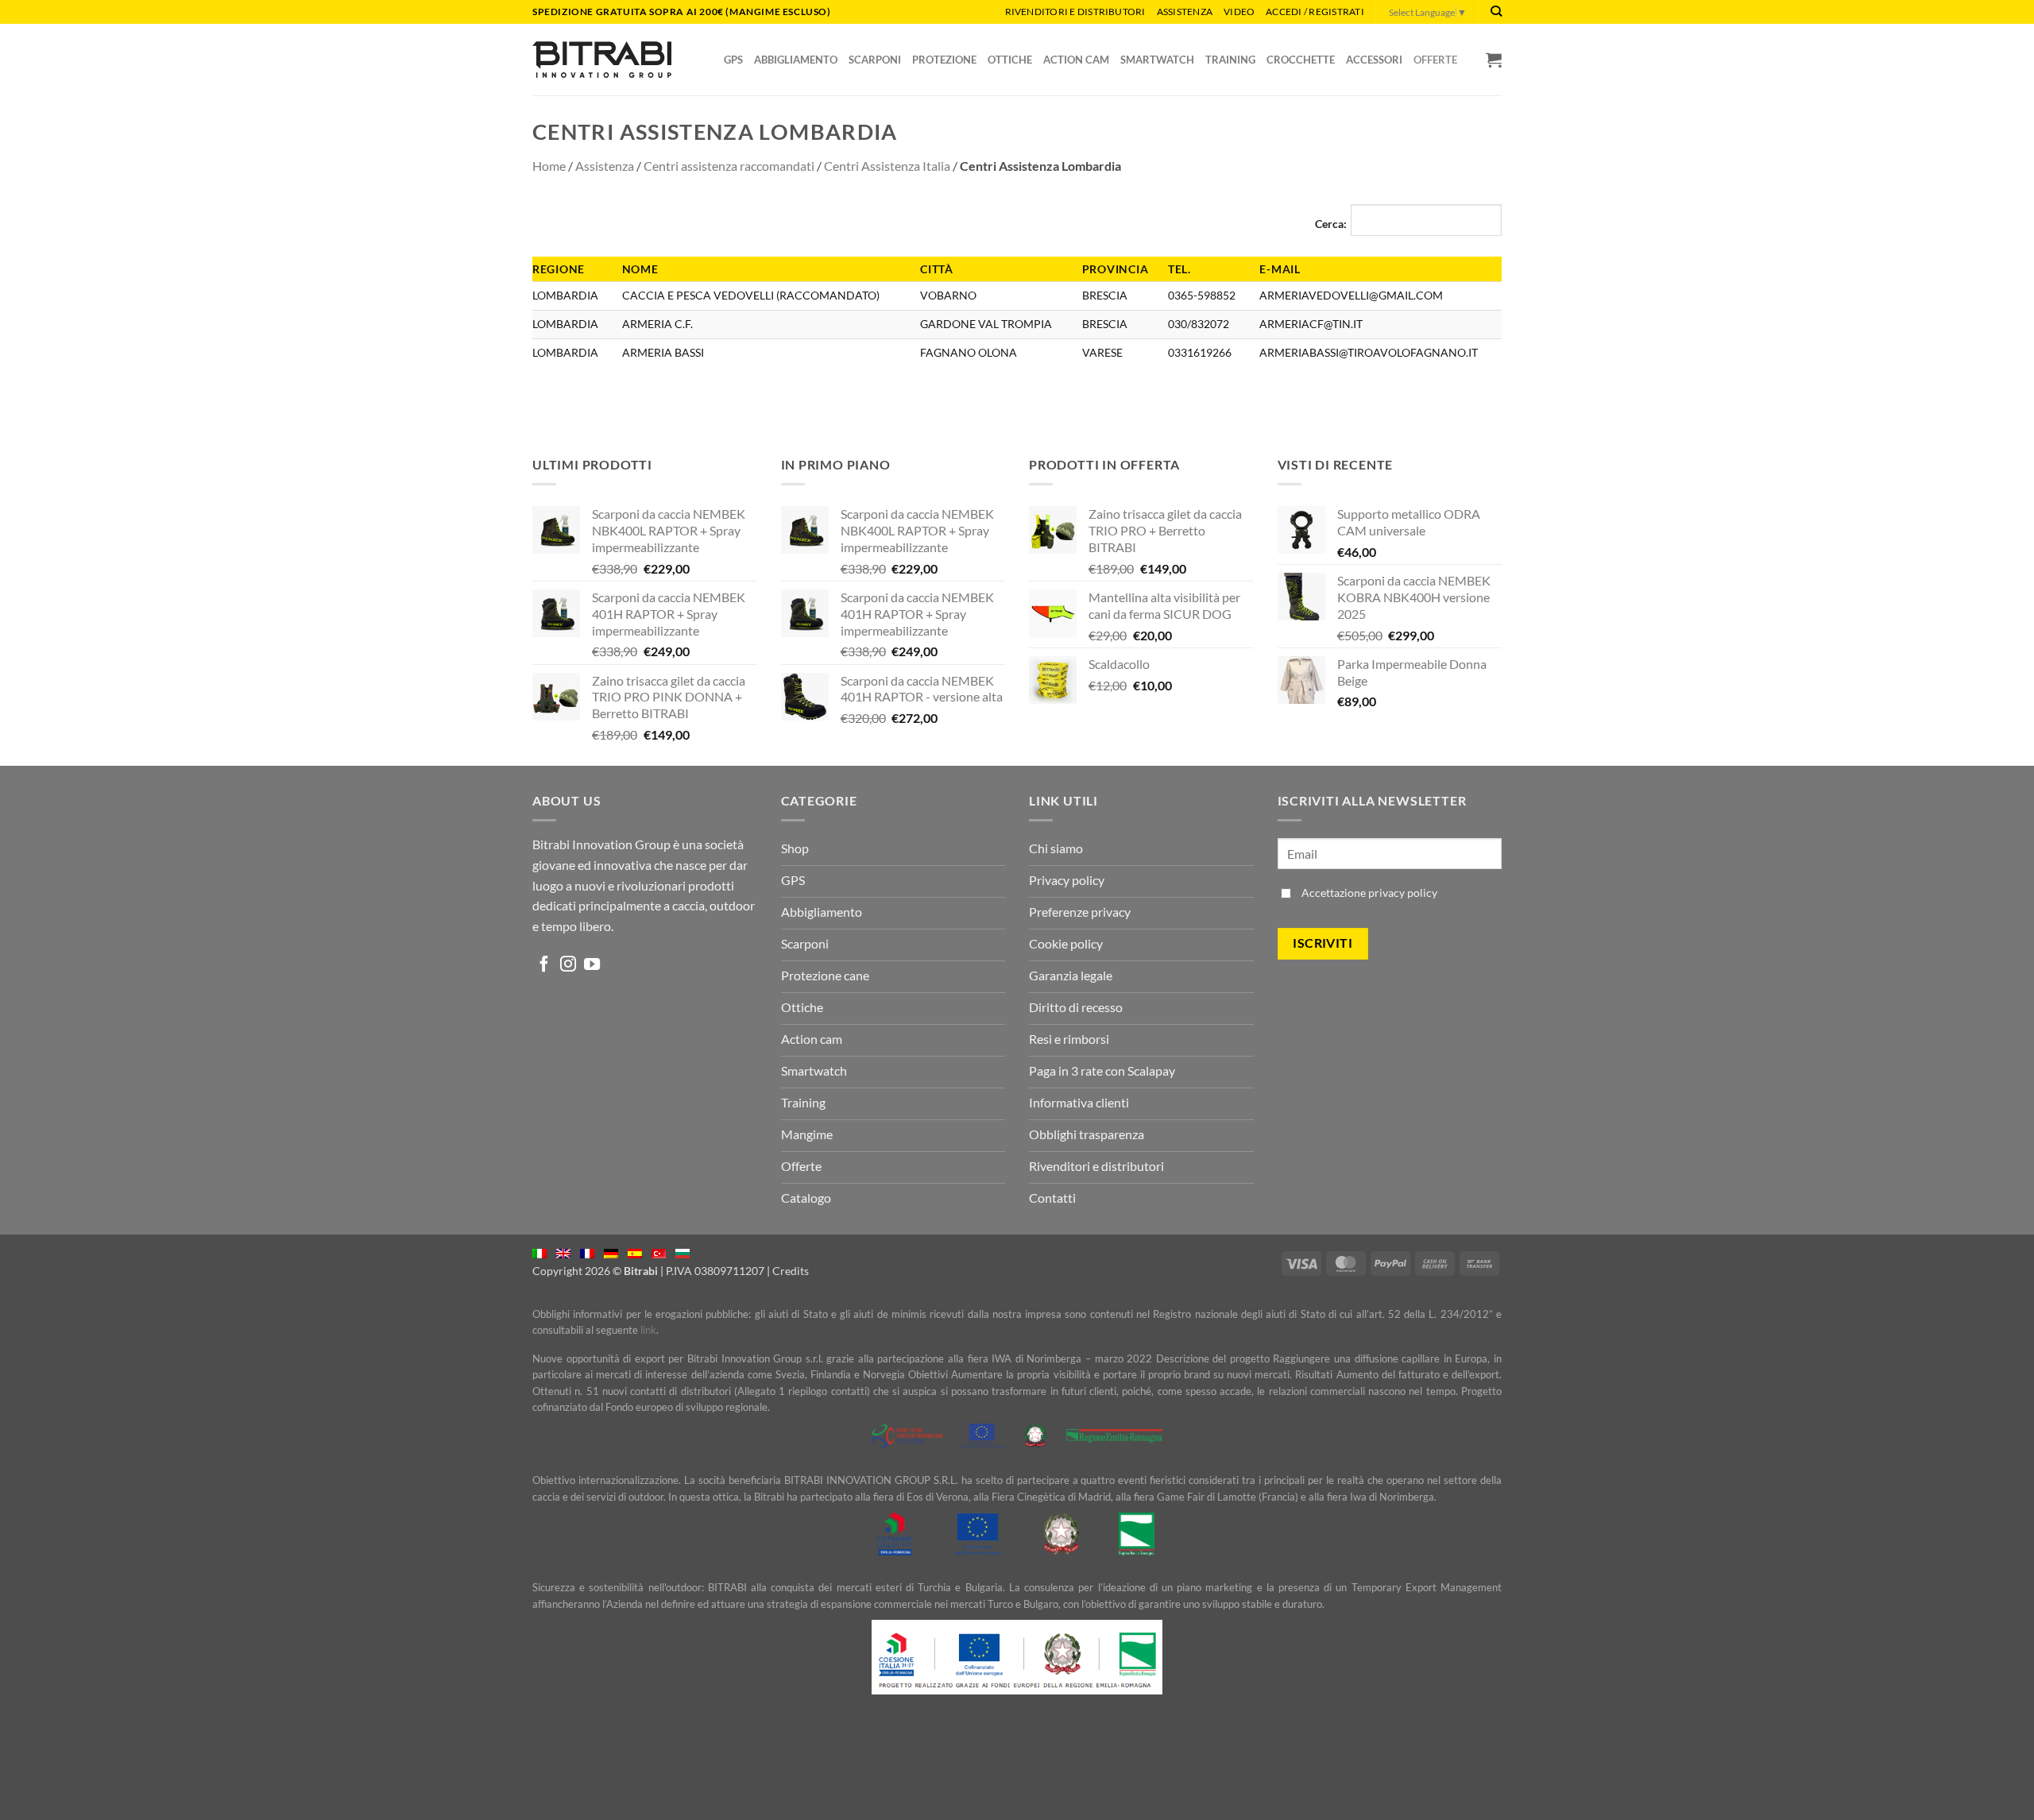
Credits (791, 1271)
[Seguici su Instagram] (568, 965)
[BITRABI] (602, 59)
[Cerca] (1496, 12)
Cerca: (1331, 224)
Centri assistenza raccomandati (729, 166)
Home (549, 166)
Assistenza (1185, 12)
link (648, 1330)
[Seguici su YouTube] (592, 965)
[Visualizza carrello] (1494, 60)
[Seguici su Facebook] (544, 965)
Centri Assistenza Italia (887, 166)
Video (1239, 12)
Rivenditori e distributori (1075, 12)
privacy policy (1403, 893)
